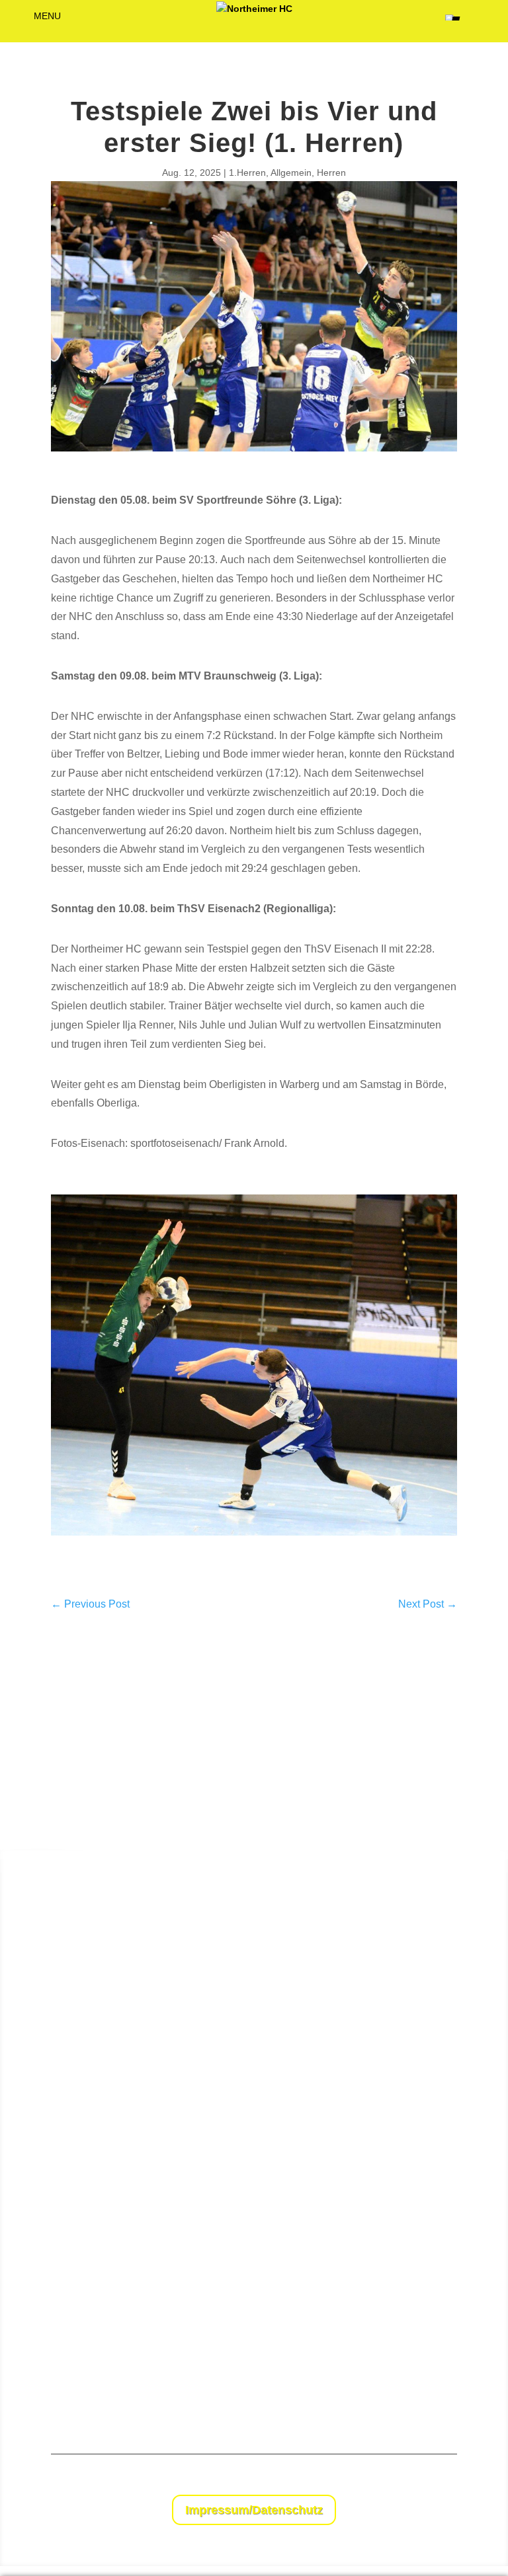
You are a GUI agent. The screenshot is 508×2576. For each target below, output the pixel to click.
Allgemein (291, 173)
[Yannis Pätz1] (254, 1553)
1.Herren (247, 173)
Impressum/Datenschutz (254, 2510)
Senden (470, 2390)
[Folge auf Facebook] (420, 2478)
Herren (331, 173)
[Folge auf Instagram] (446, 2478)
